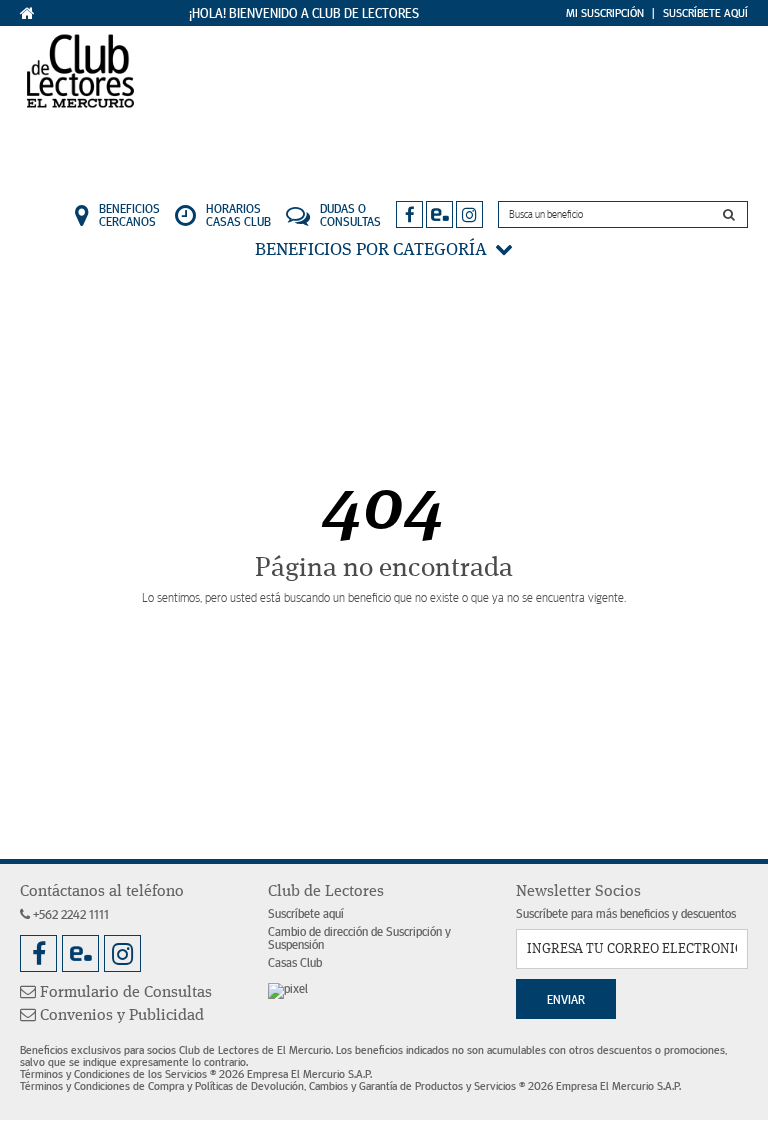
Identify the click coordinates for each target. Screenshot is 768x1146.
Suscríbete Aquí (705, 13)
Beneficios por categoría (375, 250)
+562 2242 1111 (69, 915)
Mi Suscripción (605, 13)
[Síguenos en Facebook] (409, 214)
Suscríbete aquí (306, 914)
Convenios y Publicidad (120, 1016)
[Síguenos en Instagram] (469, 214)
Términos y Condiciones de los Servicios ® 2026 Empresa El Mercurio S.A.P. (196, 1074)
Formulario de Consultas (124, 993)
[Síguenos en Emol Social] (439, 214)
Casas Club (295, 963)
